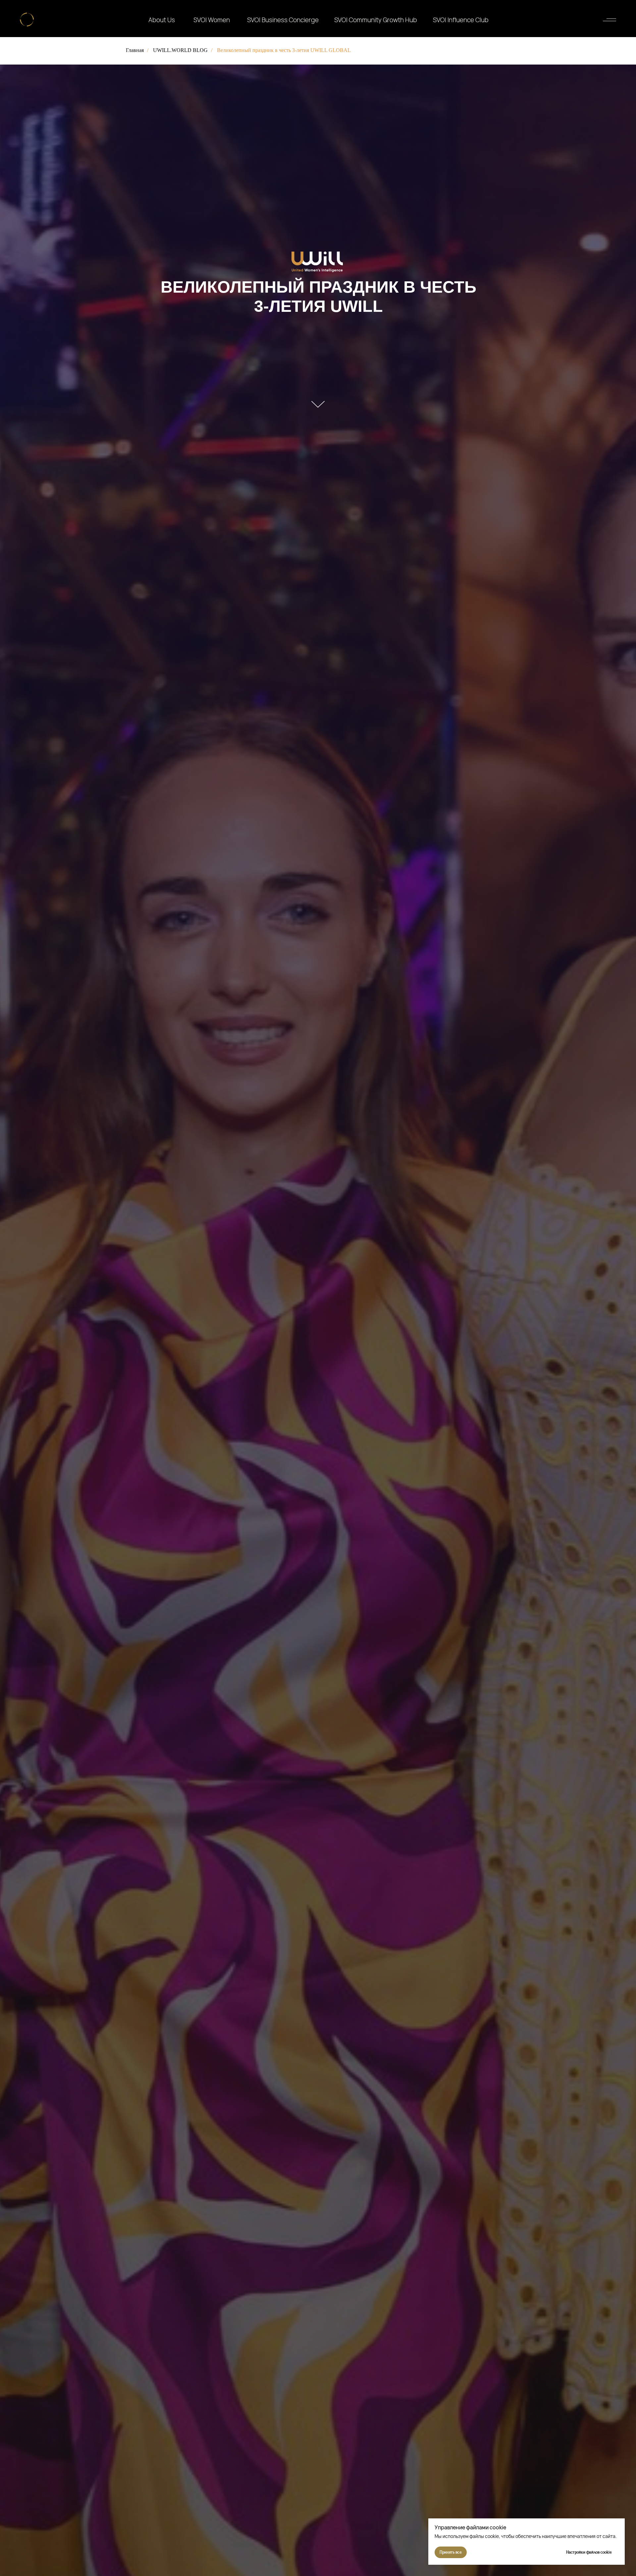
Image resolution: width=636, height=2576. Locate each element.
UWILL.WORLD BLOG (180, 50)
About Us (162, 20)
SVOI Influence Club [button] (461, 20)
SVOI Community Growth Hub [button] (376, 20)
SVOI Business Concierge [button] (283, 20)
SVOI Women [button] (212, 20)
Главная (135, 50)
